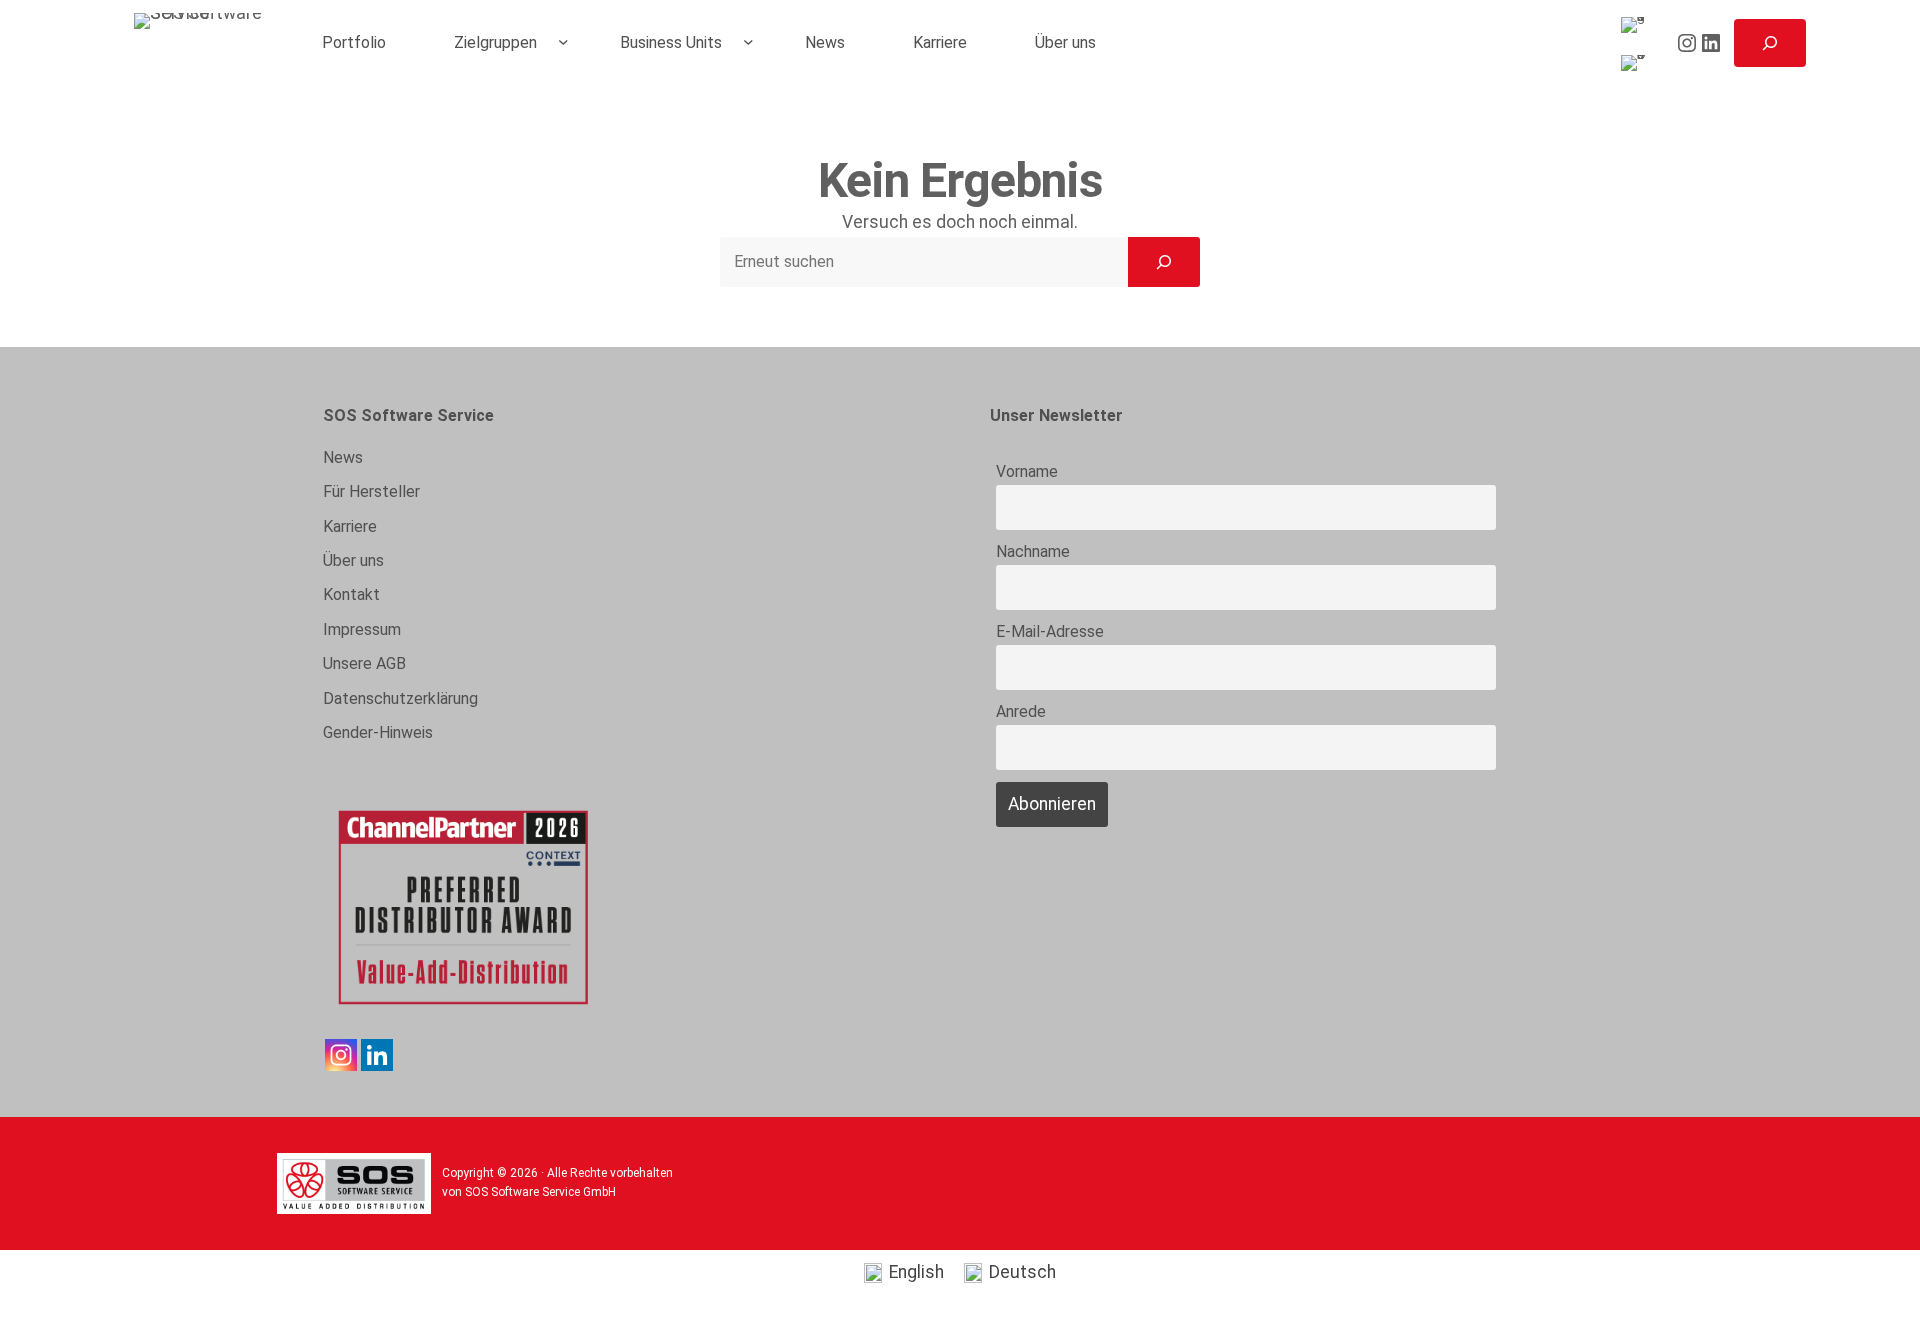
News (343, 457)
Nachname (1033, 551)
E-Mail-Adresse (1050, 631)
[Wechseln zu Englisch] (1637, 25)
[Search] (1164, 262)
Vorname (1027, 471)
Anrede (1021, 711)
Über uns (353, 560)
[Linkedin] (377, 1055)
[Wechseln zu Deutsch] (1637, 63)
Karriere (350, 526)
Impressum (362, 629)
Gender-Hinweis (378, 732)
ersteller (371, 491)
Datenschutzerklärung (400, 698)
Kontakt (351, 594)
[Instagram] (341, 1055)
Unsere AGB (364, 663)
